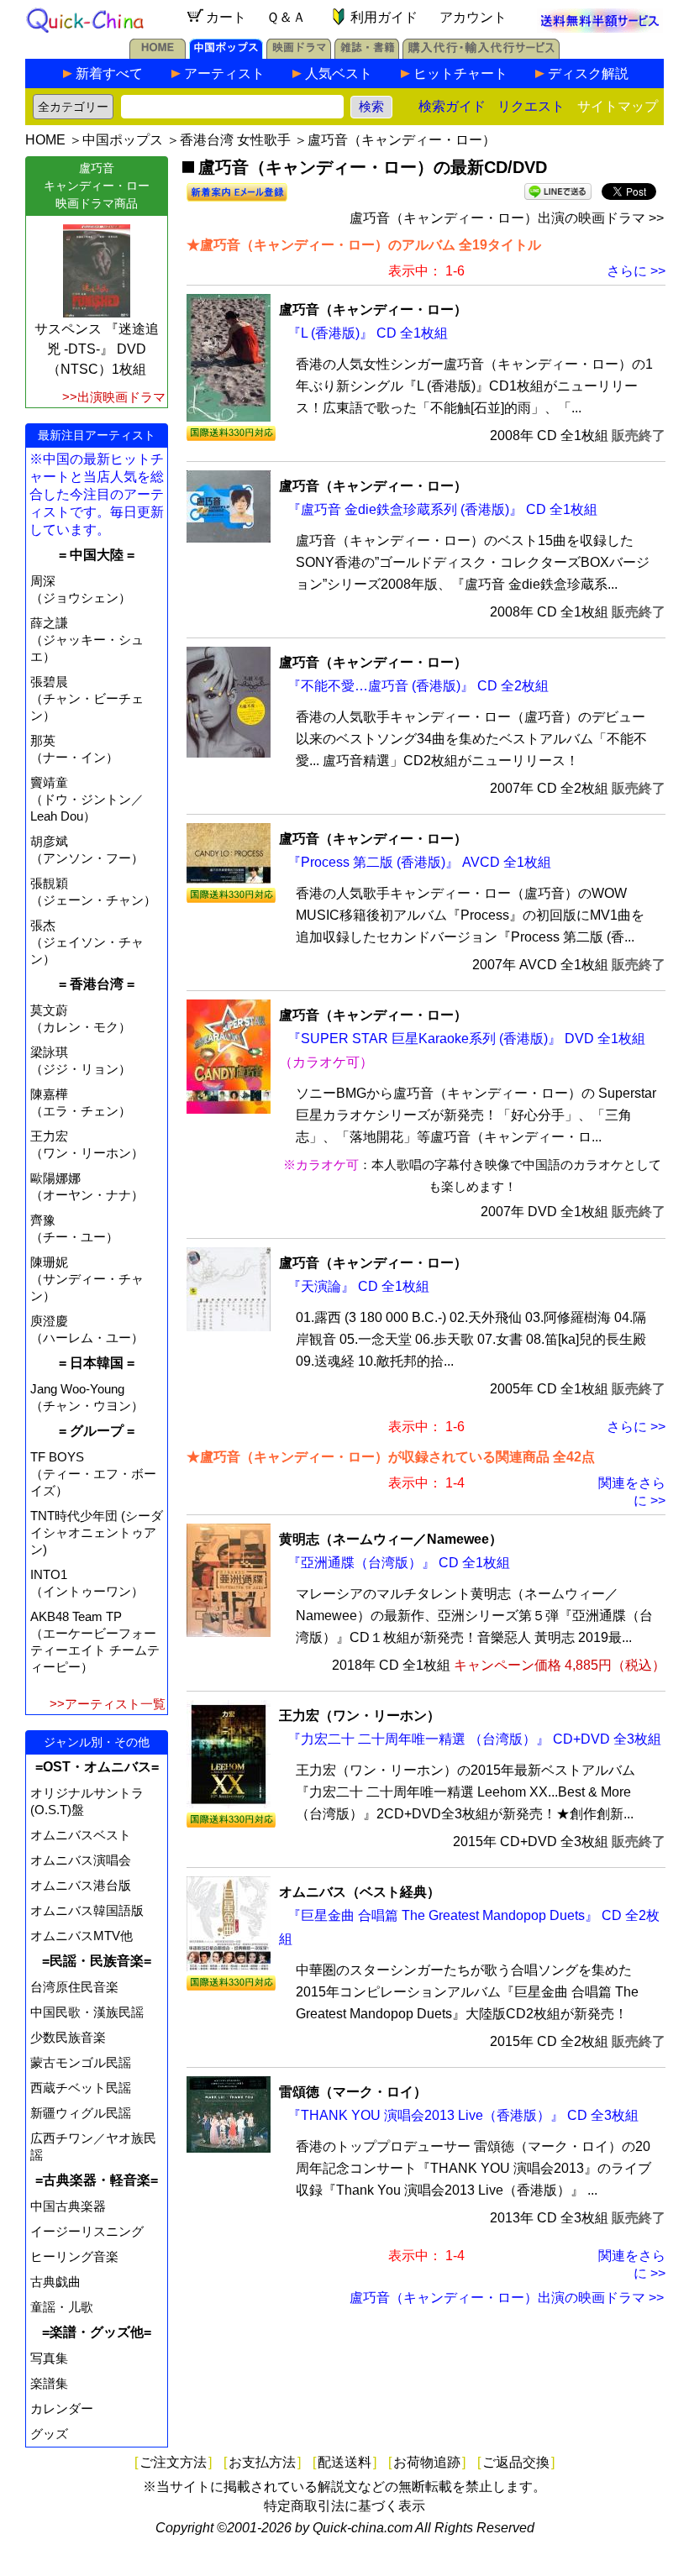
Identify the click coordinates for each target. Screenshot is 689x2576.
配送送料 (344, 2462)
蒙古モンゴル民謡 (81, 2062)
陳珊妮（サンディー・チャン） (87, 1279)
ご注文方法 (173, 2462)
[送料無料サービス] (600, 28)
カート (226, 17)
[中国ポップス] (226, 54)
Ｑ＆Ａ (286, 17)
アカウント (473, 17)
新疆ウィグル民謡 (81, 2113)
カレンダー (62, 2408)
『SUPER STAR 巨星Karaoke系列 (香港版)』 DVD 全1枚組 (466, 1039)
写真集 (49, 2358)
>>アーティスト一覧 (108, 1704)
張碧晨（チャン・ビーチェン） (87, 698)
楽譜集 (49, 2383)
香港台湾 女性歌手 (235, 140)
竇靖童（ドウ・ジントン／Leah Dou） (87, 799)
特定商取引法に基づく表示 (344, 2506)
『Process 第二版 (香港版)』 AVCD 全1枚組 (419, 862)
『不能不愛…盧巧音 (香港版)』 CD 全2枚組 (418, 686)
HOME (45, 140)
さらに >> (636, 271)
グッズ (49, 2434)
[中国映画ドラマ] (299, 54)
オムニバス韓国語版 (87, 1910)
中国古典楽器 (68, 2206)
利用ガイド (384, 17)
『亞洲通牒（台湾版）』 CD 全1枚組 (399, 1563)
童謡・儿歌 (62, 2307)
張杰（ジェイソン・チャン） (87, 942)
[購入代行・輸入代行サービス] (481, 54)
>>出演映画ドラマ (114, 397)
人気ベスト (339, 73)
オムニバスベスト (81, 1835)
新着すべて (109, 73)
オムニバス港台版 (81, 1885)
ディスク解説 (588, 73)
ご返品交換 (516, 2462)
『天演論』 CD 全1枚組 (358, 1286)
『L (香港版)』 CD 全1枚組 (368, 333)
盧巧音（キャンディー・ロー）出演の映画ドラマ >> (507, 218)
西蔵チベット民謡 (81, 2088)
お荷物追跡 (427, 2462)
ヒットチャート (460, 73)
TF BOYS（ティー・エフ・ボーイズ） (93, 1474)
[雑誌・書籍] (367, 54)
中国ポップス (123, 140)
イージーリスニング (87, 2231)
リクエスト (531, 106)
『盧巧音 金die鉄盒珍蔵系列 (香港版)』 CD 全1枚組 (442, 509)
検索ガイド (452, 106)
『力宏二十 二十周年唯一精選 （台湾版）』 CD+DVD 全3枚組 (474, 1739)
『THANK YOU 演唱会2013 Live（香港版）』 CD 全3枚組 (463, 2115)
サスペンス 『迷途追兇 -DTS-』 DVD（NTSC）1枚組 (97, 349)
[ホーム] (158, 54)
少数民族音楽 (68, 2037)
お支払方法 (262, 2462)
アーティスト (224, 73)
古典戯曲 (55, 2282)
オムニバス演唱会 (81, 1860)
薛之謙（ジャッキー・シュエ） (87, 640)
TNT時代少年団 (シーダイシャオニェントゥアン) (97, 1532)
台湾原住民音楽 (74, 1987)
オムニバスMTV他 (82, 1936)
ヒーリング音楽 (74, 2256)
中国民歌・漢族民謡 (87, 2012)
